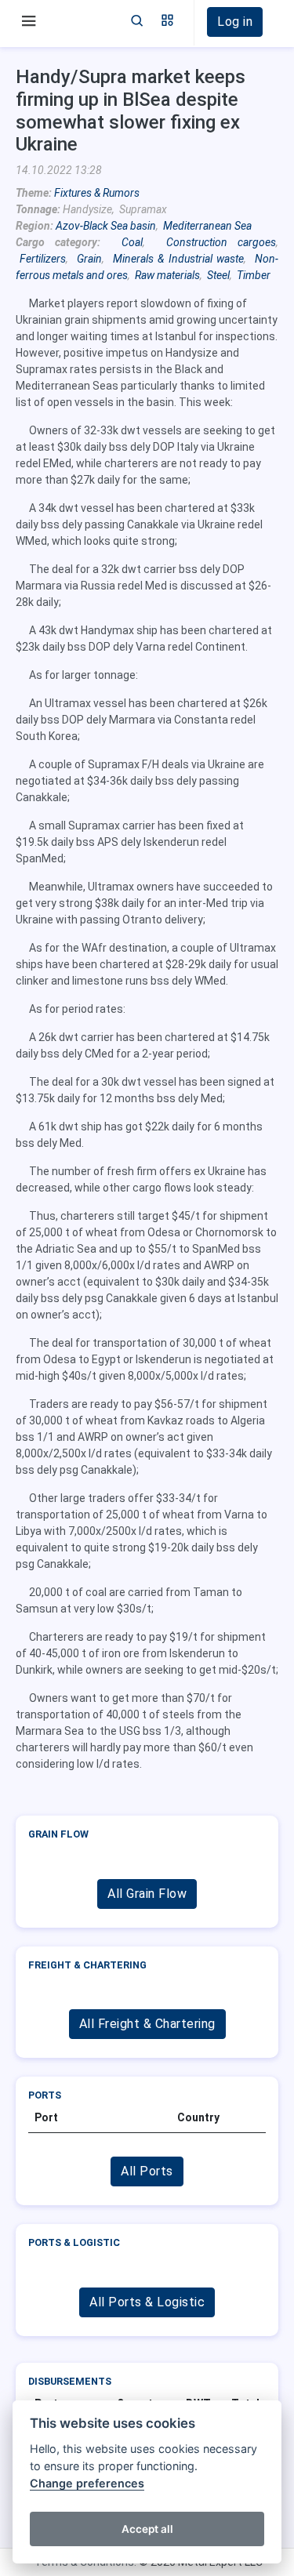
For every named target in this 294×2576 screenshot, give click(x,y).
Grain (89, 259)
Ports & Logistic (74, 2242)
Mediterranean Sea (207, 226)
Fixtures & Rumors (97, 193)
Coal (132, 242)
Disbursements (70, 2381)
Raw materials (167, 275)
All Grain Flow (147, 1894)
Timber (254, 275)
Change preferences (87, 2483)
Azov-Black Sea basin (106, 226)
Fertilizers (43, 259)
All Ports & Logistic (147, 2302)
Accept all (147, 2529)
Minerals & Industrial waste (178, 259)
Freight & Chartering (87, 1965)
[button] (167, 22)
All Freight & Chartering (147, 2024)
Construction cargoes (221, 242)
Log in (235, 22)
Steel (218, 275)
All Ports (147, 2171)
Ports (45, 2095)
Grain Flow (58, 1834)
